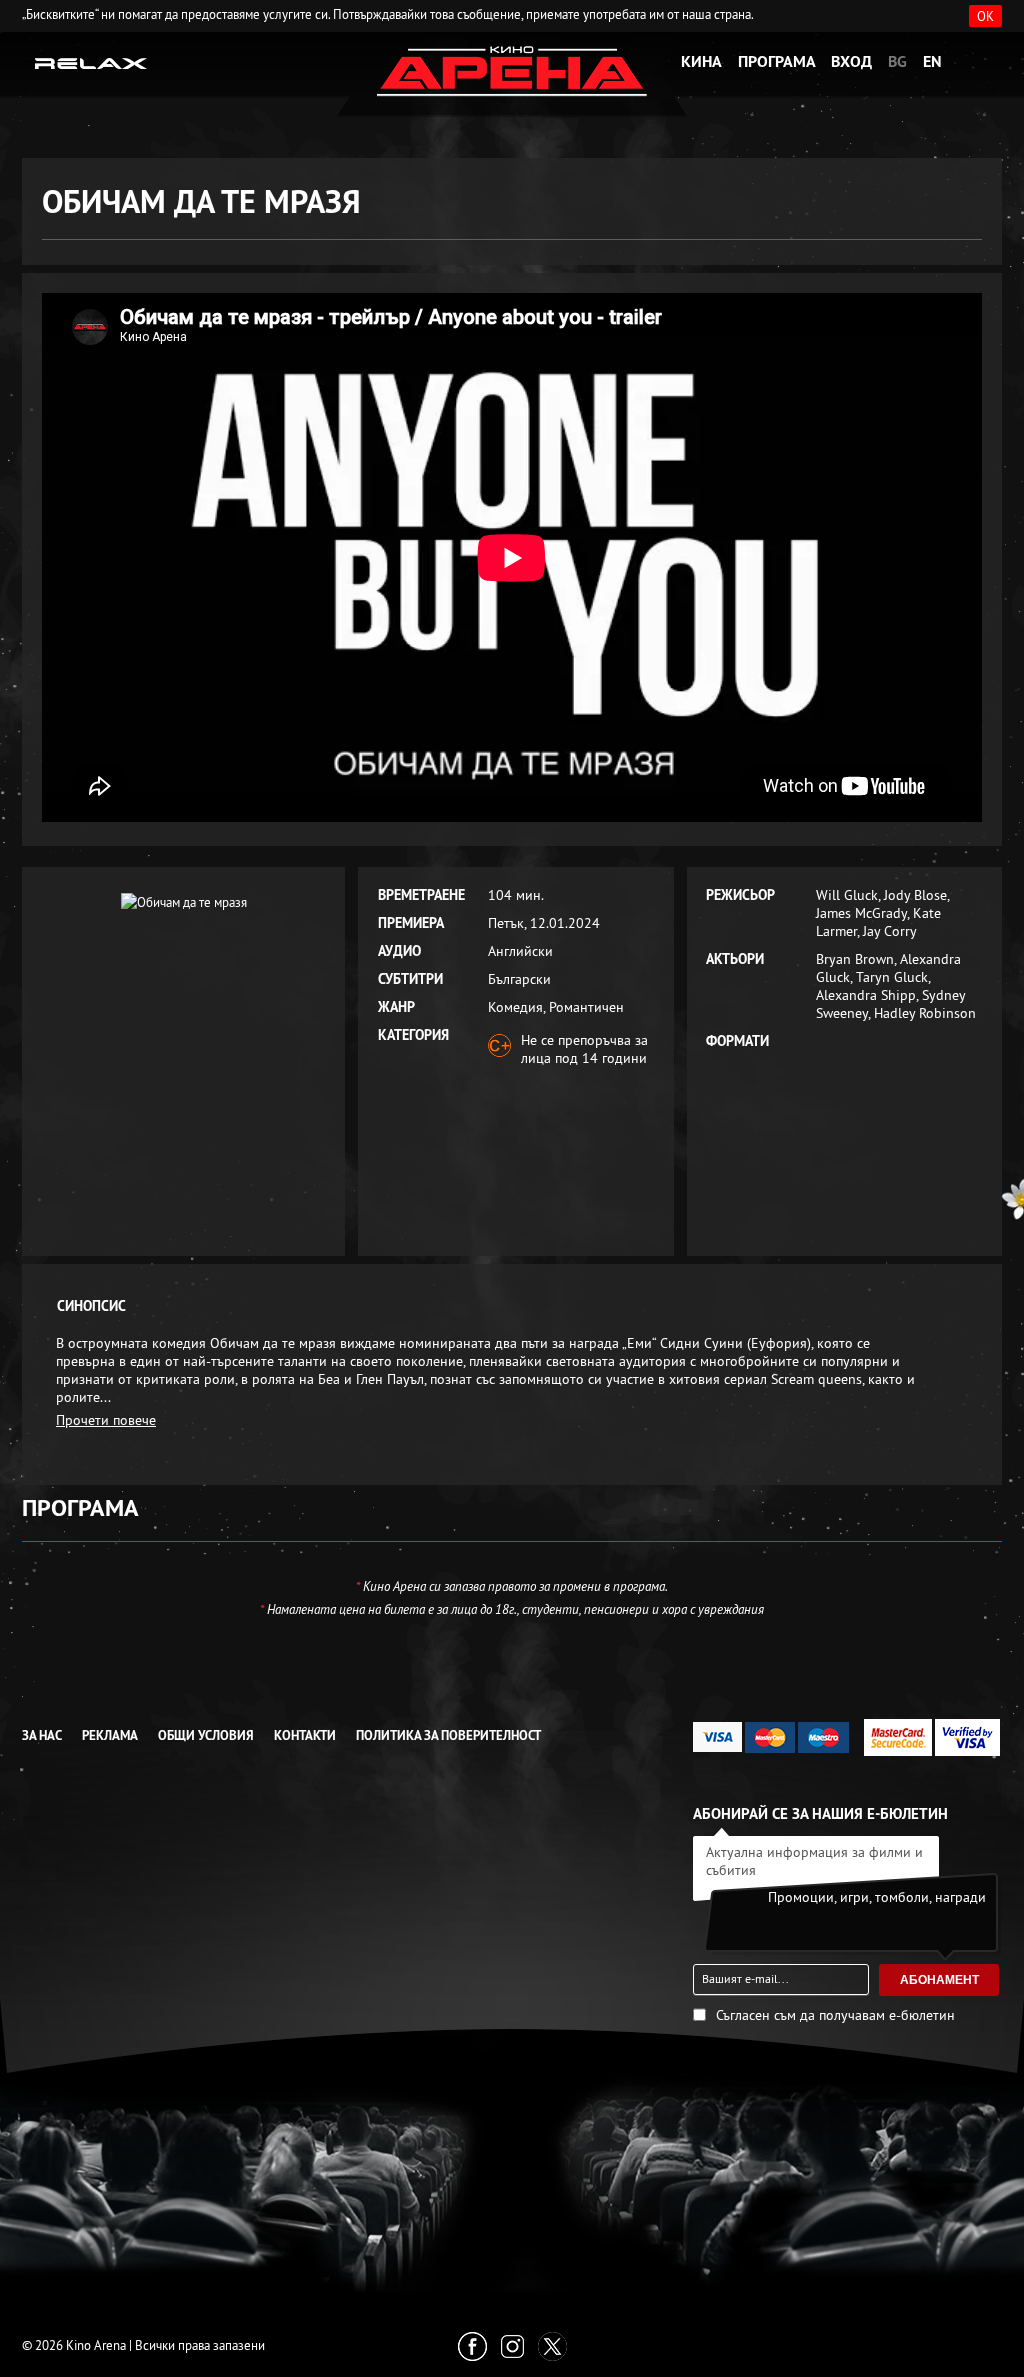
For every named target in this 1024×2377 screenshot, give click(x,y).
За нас (42, 1735)
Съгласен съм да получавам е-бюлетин (835, 2015)
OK (985, 16)
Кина (701, 61)
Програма (777, 61)
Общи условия (206, 1735)
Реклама (110, 1735)
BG (897, 61)
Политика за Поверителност (448, 1735)
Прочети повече (106, 1420)
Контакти (305, 1735)
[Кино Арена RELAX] (91, 62)
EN (932, 61)
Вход (851, 61)
